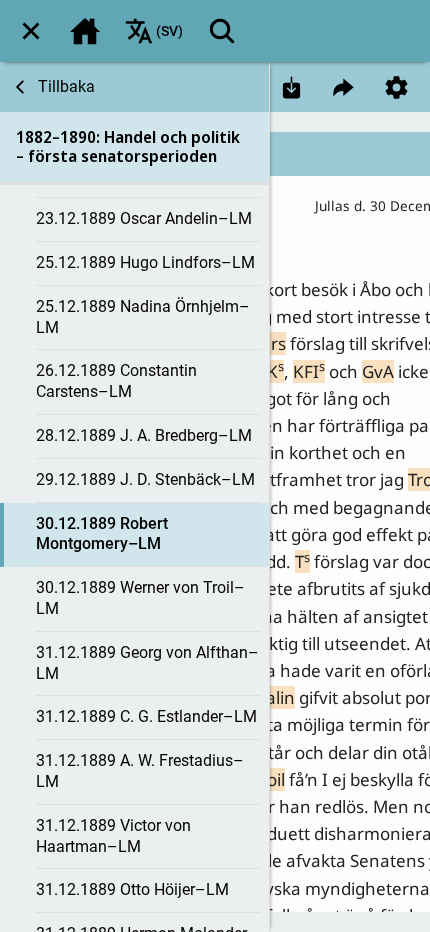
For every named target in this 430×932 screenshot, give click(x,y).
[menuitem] (31, 31)
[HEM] (85, 31)
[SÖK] (222, 31)
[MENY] (31, 31)
